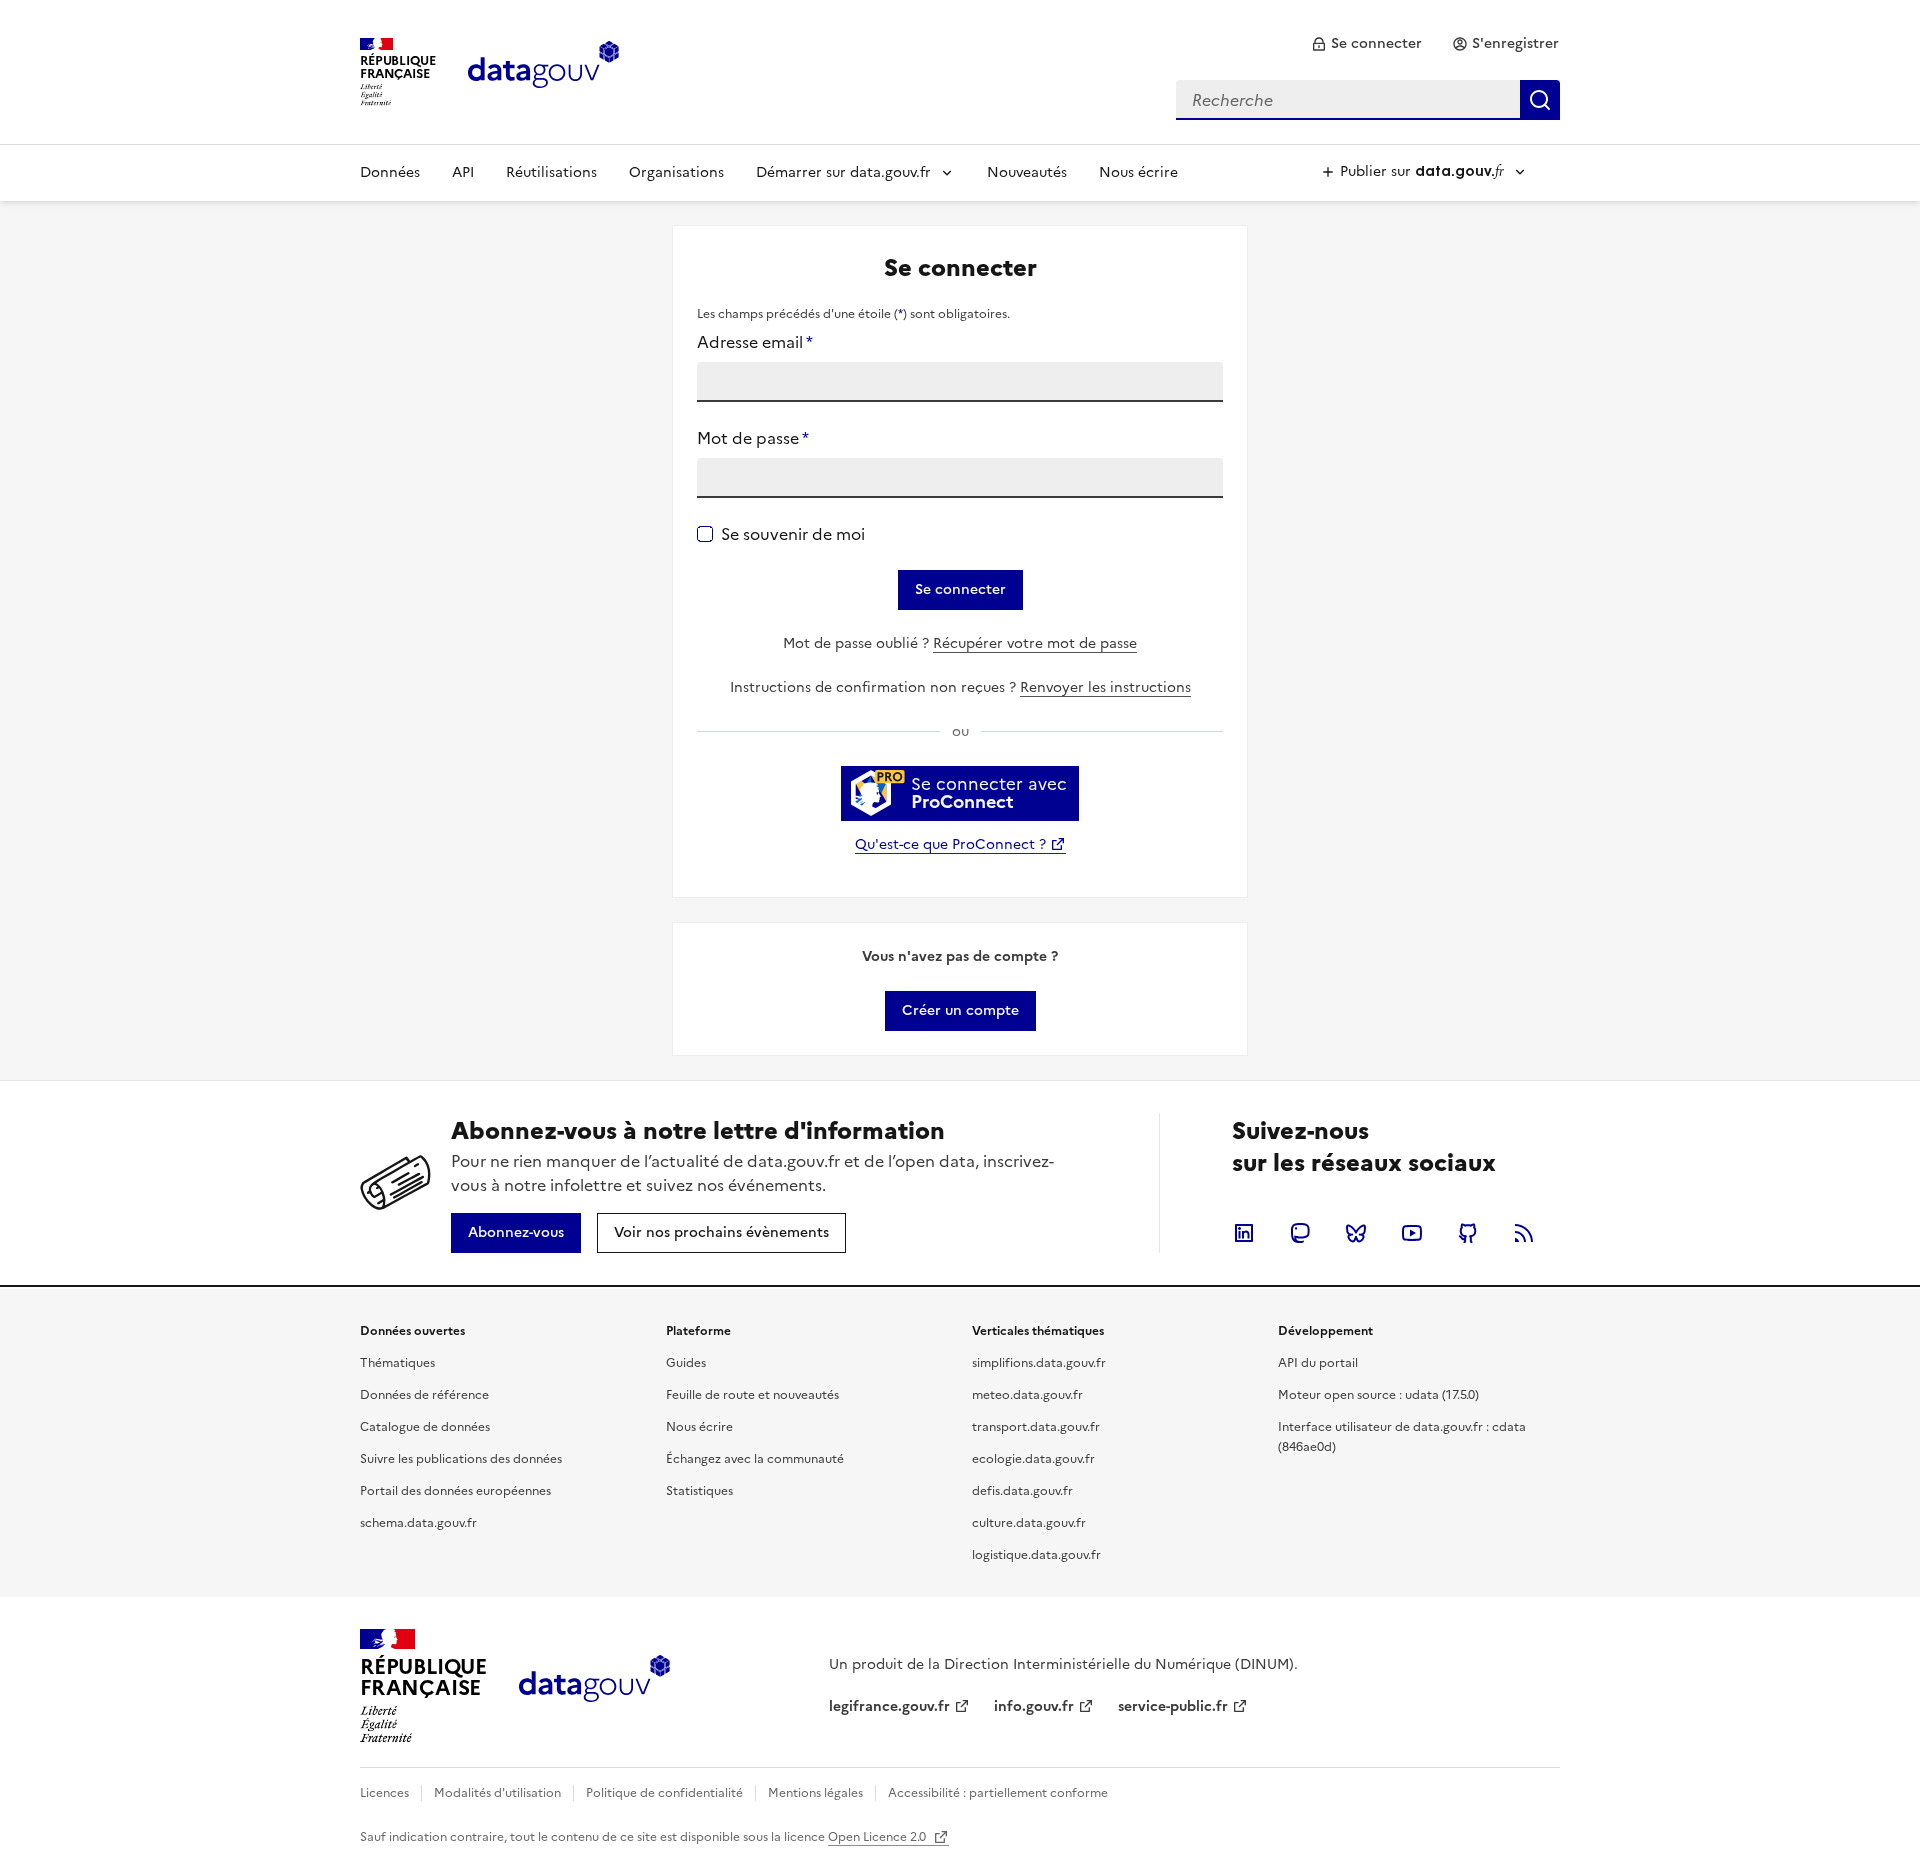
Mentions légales (815, 1793)
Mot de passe (753, 438)
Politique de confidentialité (664, 1793)
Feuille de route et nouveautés (752, 1395)
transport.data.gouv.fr (1036, 1427)
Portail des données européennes (455, 1491)
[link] (1366, 44)
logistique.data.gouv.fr (1036, 1555)
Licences (384, 1793)
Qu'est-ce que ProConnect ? (950, 844)
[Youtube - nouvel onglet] (1412, 1233)
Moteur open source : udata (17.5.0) (1378, 1395)
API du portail (1318, 1363)
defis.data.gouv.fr (1022, 1491)
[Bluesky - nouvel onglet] (1356, 1233)
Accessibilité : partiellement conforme (998, 1793)
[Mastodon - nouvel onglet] (1300, 1233)
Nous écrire (1138, 172)
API (463, 172)
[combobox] (1368, 100)
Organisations (676, 172)
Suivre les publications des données (461, 1459)
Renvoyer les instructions (1105, 687)
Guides (686, 1363)
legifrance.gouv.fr (889, 1706)
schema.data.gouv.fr (418, 1523)
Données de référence (424, 1395)
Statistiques (699, 1491)
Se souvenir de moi (793, 534)
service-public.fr (1173, 1706)
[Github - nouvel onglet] (1468, 1233)
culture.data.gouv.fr (1029, 1523)
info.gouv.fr (1034, 1706)
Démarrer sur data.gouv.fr (843, 172)
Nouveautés (1027, 172)
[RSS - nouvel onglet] (1524, 1233)
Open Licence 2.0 (878, 1837)
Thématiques (397, 1363)
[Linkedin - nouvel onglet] (1244, 1233)
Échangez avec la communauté (755, 1459)
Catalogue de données (425, 1427)
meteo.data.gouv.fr (1027, 1395)
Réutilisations (551, 172)
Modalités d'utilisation (497, 1793)
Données (390, 172)
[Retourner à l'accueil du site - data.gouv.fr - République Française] (594, 1686)
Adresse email (755, 342)
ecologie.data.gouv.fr (1033, 1459)
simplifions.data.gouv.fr (1039, 1363)
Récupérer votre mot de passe (1035, 643)
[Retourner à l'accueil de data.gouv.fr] (543, 70)
